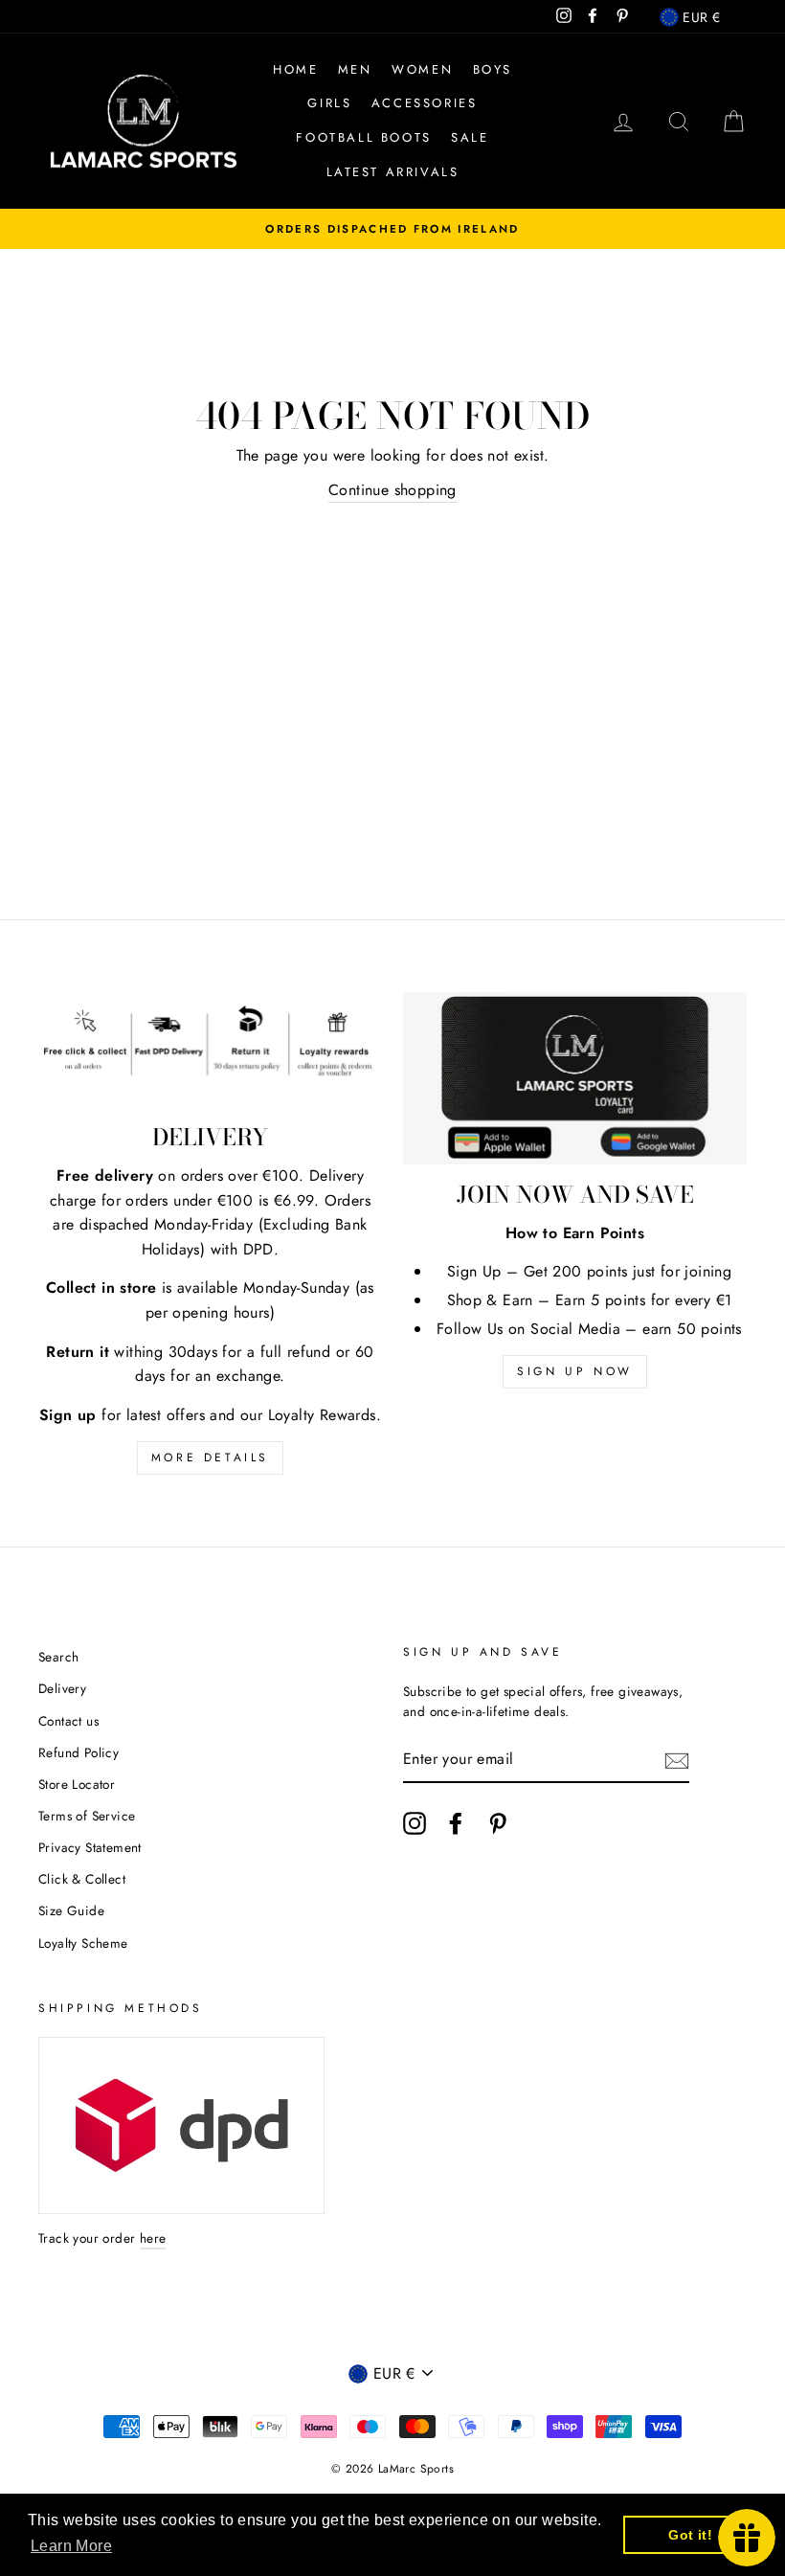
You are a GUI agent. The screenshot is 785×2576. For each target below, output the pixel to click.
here (153, 2238)
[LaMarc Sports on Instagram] (415, 1823)
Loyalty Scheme (83, 1943)
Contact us (68, 1721)
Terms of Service (87, 1816)
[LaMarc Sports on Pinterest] (498, 1823)
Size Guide (71, 1910)
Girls (329, 103)
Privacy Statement (90, 1847)
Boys (493, 69)
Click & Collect (82, 1879)
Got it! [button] (690, 2535)
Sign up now (575, 1371)
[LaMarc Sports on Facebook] (456, 1823)
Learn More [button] (71, 2546)
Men (355, 69)
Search (58, 1657)
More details (210, 1457)
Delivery (62, 1688)
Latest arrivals (393, 172)
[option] (392, 229)
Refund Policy (78, 1752)
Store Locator (77, 1784)
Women (422, 69)
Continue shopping (392, 490)
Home (295, 69)
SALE (470, 137)
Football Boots (363, 137)
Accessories (425, 103)
